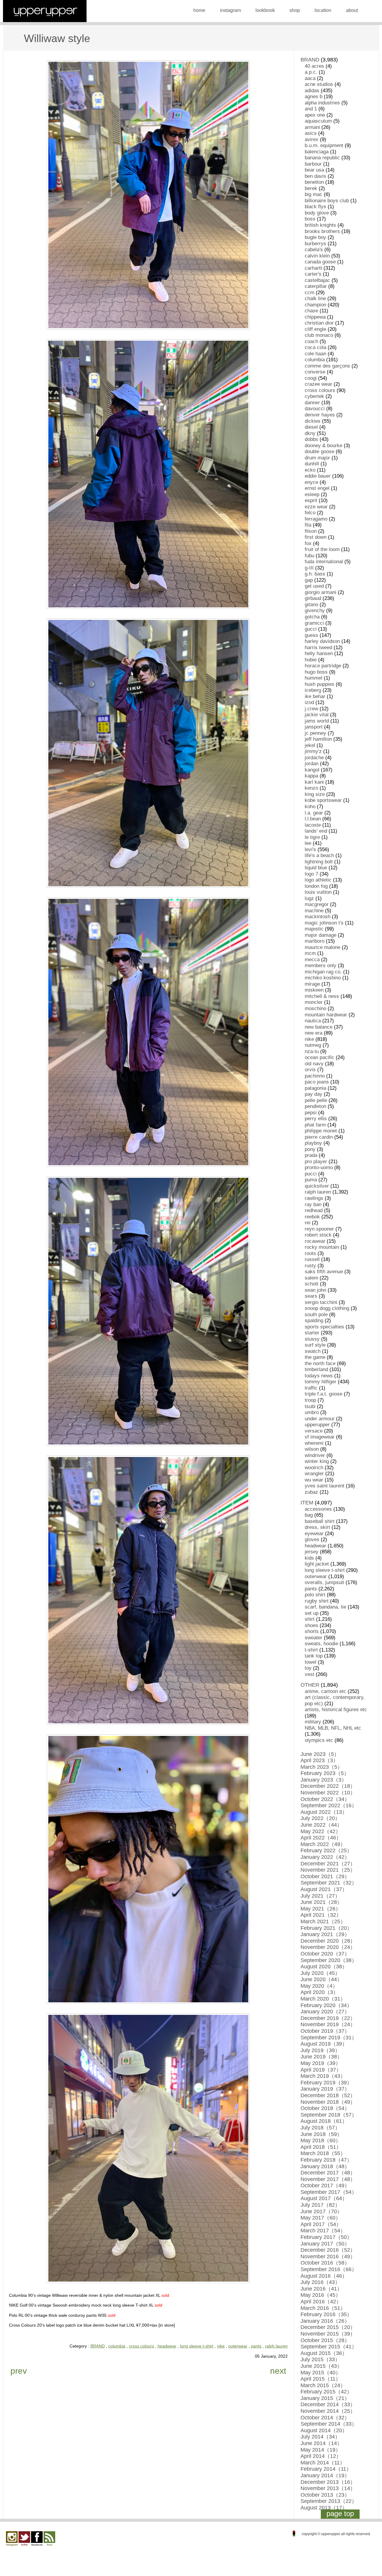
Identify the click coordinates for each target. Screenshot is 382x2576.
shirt (310, 1619)
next (278, 2371)
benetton (314, 182)
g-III (309, 568)
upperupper (317, 1425)
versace (314, 1431)
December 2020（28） (328, 1941)
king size (315, 794)
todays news (319, 1376)
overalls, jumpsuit (324, 1582)
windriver (315, 1455)
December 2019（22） (328, 2018)
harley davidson (322, 641)
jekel (310, 745)
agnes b (314, 97)
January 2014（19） (325, 2475)
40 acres (314, 66)
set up (312, 1613)
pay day (314, 1094)
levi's (310, 849)
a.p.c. (311, 72)
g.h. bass (315, 574)
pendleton (315, 1106)
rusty (310, 1266)
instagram (230, 10)
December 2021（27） (328, 1864)
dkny (310, 433)
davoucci (315, 409)
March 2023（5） (322, 1767)
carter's (313, 274)
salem (311, 1278)
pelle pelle (316, 1100)
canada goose (320, 262)
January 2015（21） (325, 2398)
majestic (314, 929)
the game (315, 1357)
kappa (311, 776)
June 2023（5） (320, 1754)
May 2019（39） (321, 2063)
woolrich (314, 1468)
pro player (316, 1162)
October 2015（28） (325, 2340)
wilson (312, 1449)
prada (311, 1155)
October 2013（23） (325, 2495)
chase (311, 311)
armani (312, 127)
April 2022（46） (321, 1838)
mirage (312, 984)
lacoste (313, 825)
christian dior (319, 323)
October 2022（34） (325, 1799)
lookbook (265, 10)
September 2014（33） (329, 2424)
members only (321, 966)
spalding (314, 1321)
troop (310, 1400)
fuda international (324, 562)
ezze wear (316, 507)
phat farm (315, 1125)
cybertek (314, 396)
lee (308, 843)
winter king (317, 1461)
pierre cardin (319, 1137)
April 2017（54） (321, 2224)
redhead (314, 1210)
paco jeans (317, 1082)
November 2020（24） (328, 1947)
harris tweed (318, 648)
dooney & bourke (324, 446)
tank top (314, 1656)
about (352, 10)
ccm (309, 293)
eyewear (314, 1534)
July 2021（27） (320, 1896)
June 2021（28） (321, 1902)
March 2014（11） (323, 2463)
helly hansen (319, 653)
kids (309, 1558)
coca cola (315, 347)
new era (314, 1033)
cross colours (141, 2346)
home (199, 10)
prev (19, 2371)
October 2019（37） (325, 2031)
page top (340, 2514)
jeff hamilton (318, 739)
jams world (317, 721)
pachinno (315, 1076)
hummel (314, 678)
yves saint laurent (325, 1486)
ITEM (307, 1503)
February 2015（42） (326, 2392)
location (323, 10)
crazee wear (318, 384)
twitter (24, 2539)
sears (311, 1296)
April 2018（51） (321, 2147)
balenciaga (317, 152)
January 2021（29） (325, 1934)
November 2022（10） (328, 1793)
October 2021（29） (325, 1876)
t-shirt (311, 1650)
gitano (311, 605)
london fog (316, 886)
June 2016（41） (321, 2289)
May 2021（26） (321, 1909)
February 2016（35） (326, 2314)
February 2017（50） (326, 2237)
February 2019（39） (326, 2083)
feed (49, 2539)
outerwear (238, 2346)
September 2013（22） (329, 2501)
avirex (312, 139)
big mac (314, 194)
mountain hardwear (326, 1015)
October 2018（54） (325, 2108)
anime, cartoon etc (325, 1691)
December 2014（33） (328, 2404)
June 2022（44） (321, 1825)
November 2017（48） (328, 2179)
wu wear (314, 1480)
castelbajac (317, 280)
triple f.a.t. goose (324, 1394)
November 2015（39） (328, 2334)
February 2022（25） (326, 1850)
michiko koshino (323, 978)
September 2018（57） (329, 2115)
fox (308, 543)
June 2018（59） (321, 2134)
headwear (167, 2346)
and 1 (311, 109)
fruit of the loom (322, 549)
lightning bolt (319, 862)
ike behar (315, 696)
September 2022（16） (329, 1805)
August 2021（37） (324, 1889)
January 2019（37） (325, 2089)
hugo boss (316, 672)
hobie (311, 660)
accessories (318, 1509)
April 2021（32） (321, 1915)
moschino (315, 1008)
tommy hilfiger (321, 1382)
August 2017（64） (324, 2198)
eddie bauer (318, 476)
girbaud (313, 598)
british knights (320, 225)
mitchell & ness (322, 996)
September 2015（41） (329, 2347)
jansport (314, 727)
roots (310, 1253)
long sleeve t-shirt (197, 2346)
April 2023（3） (319, 1760)
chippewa (315, 317)
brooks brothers (322, 231)
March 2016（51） (323, 2308)
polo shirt (315, 1595)
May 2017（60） (321, 2218)
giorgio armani (321, 592)
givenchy (315, 611)
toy (308, 1668)
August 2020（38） (324, 1967)
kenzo (311, 788)
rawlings (314, 1198)
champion (315, 305)
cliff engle (315, 329)
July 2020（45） (320, 1973)
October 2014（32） (325, 2418)
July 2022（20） (320, 1818)
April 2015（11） (321, 2379)
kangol (312, 770)
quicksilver (317, 1186)
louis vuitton (318, 892)
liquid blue (316, 868)
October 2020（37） (325, 1954)
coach (311, 341)
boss (310, 219)
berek (311, 188)
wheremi (314, 1443)
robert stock (318, 1235)
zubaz (311, 1492)
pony (310, 1149)
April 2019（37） (321, 2070)
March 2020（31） (323, 1999)
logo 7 (311, 874)
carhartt (313, 268)
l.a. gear (314, 813)
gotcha (312, 617)
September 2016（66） (329, 2269)
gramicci (314, 623)
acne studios (319, 84)
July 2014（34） (320, 2437)
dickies (313, 421)
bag (309, 1515)
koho (310, 807)
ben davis (315, 176)
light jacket (317, 1564)
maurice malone (322, 947)
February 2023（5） (325, 1773)
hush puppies (319, 684)
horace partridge (323, 666)
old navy (314, 1064)
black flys (315, 207)
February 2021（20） (326, 1928)
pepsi (311, 1113)
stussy (312, 1339)
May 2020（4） (319, 1986)
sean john (315, 1290)
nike (221, 2346)
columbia (117, 2346)
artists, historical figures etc (336, 1710)
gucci (311, 629)
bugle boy (315, 237)
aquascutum (318, 121)
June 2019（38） (321, 2057)
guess (311, 635)
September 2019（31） (329, 2038)
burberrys (315, 244)
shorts (312, 1631)
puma (311, 1180)
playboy (313, 1143)
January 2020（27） (325, 2012)
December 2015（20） (328, 2327)
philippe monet (321, 1131)
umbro (312, 1412)
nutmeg (313, 1045)
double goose (319, 452)
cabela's (314, 250)
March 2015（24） (323, 2385)
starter (312, 1333)
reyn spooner (319, 1229)
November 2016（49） (328, 2256)
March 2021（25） (323, 1921)
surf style (315, 1345)
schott (312, 1284)
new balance (319, 1027)
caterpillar (316, 286)
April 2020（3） (319, 1992)
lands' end (316, 831)
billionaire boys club (327, 201)
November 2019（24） (328, 2024)
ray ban (313, 1204)
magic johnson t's (324, 923)
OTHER (310, 1685)
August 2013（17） (324, 2508)
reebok (312, 1217)
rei (308, 1223)
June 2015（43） (321, 2366)
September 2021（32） (329, 1883)
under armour (320, 1419)
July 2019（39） (320, 2050)
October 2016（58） (325, 2263)
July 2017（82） (320, 2205)
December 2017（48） (328, 2173)
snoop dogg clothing (327, 1308)
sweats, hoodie (321, 1644)
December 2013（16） (328, 2482)
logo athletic (318, 880)
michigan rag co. (323, 972)
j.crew (311, 709)
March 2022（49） (323, 1844)
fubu (309, 556)
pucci (311, 1174)
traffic (311, 1388)
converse (315, 372)
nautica (313, 1021)
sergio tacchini (321, 1302)
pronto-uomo (319, 1167)
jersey (312, 1552)
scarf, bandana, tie (325, 1607)
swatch (313, 1351)
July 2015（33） (320, 2359)
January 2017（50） (325, 2244)
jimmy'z (313, 751)
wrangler (314, 1474)
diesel (311, 427)
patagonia (315, 1088)
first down (316, 537)
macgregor (317, 904)
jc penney (315, 733)
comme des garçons (327, 366)
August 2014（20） (324, 2430)
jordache (314, 758)
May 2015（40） (321, 2373)
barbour (313, 164)
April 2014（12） (321, 2456)
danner (312, 403)
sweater (314, 1638)
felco (310, 513)
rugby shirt (317, 1601)
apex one (315, 115)
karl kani (314, 782)
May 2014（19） (321, 2450)
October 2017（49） (325, 2185)
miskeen (314, 990)
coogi (311, 378)
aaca (310, 78)
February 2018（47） (326, 2160)
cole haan (315, 354)
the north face (320, 1363)
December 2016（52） (328, 2250)
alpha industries (322, 103)
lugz (309, 898)
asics (311, 133)
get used (314, 586)
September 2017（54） (329, 2192)
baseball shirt (320, 1521)
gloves (312, 1539)
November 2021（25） (328, 1870)
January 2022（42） (325, 1857)
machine (314, 911)
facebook (37, 2539)
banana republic (322, 158)
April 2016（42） (321, 2302)
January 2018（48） (325, 2166)
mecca (312, 960)
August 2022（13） (324, 1812)
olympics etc (319, 1740)
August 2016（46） (324, 2276)
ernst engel (317, 488)
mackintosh (318, 917)
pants (256, 2346)
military (313, 1722)
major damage (321, 935)
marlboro (315, 941)
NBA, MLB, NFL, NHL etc (333, 1728)
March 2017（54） (323, 2231)
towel (311, 1662)
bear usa (314, 170)
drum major (317, 458)
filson (311, 531)
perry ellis (316, 1119)
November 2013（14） (328, 2488)
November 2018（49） (328, 2102)
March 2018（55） (323, 2153)
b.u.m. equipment (324, 145)
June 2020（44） (321, 1979)
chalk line (315, 298)
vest (309, 1674)
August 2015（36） (324, 2353)
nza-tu (312, 1051)
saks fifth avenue (324, 1272)
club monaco (319, 335)
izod (309, 702)
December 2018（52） (328, 2095)
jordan (312, 764)
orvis (310, 1070)
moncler (314, 1002)
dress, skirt (317, 1527)
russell (312, 1259)
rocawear (315, 1241)
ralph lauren (276, 2346)
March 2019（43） (323, 2076)
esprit (311, 500)
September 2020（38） (329, 1960)
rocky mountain (322, 1247)
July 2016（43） (320, 2282)
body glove (317, 213)
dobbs (311, 439)
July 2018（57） (320, 2128)
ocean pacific (319, 1057)
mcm (310, 953)
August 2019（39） (324, 2044)
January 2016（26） (325, 2321)
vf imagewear (320, 1437)
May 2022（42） (321, 1831)
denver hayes (320, 415)
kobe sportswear (323, 800)
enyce (311, 482)
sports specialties (324, 1327)
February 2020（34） (326, 2005)
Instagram (12, 2539)
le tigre (312, 837)
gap (309, 580)
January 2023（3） (324, 1780)
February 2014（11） (326, 2469)
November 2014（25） (328, 2411)
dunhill (312, 464)
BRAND (98, 2346)
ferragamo (316, 519)
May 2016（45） (321, 2295)
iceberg (313, 690)
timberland (316, 1369)
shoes (311, 1625)
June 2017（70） (321, 2211)
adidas (312, 91)
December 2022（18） (328, 1786)
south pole (316, 1315)
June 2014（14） (321, 2443)
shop (295, 10)
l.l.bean (313, 819)
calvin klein (317, 256)
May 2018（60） (321, 2140)
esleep (312, 494)
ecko (310, 470)
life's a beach (319, 855)
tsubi (310, 1406)
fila (308, 525)
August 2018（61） (324, 2121)
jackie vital (317, 715)
